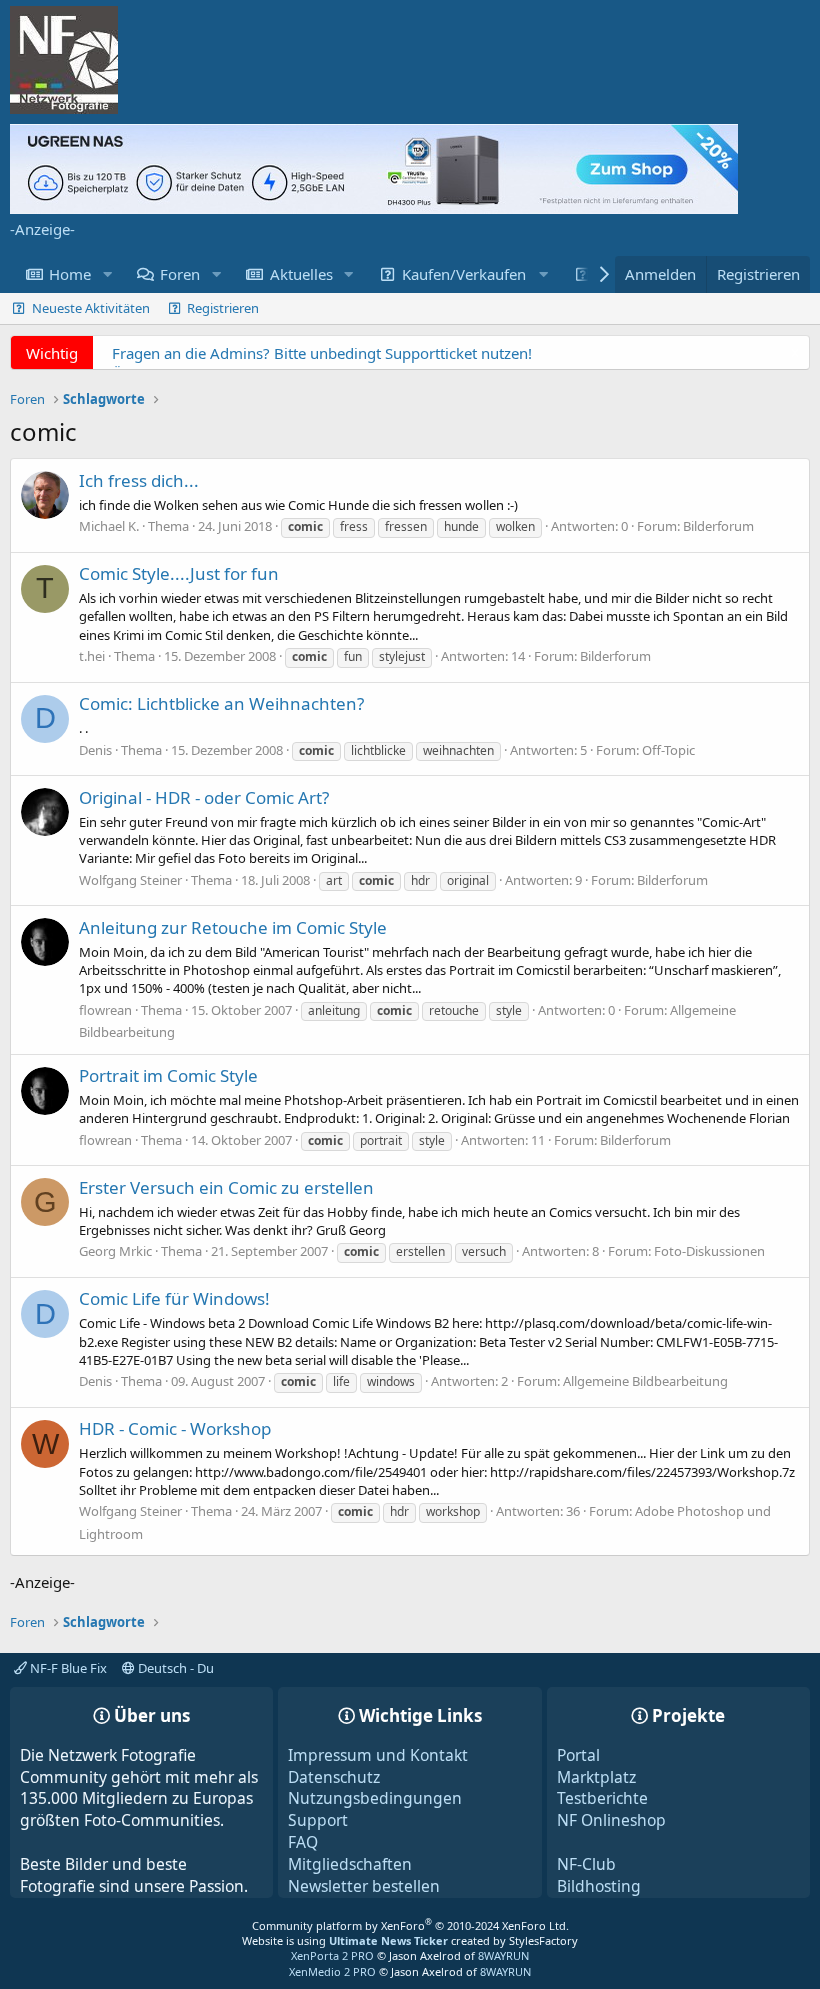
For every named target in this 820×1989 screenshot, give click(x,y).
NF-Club (586, 1864)
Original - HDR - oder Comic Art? (204, 797)
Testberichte (602, 1798)
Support (318, 1820)
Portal (578, 1755)
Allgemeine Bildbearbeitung (645, 1381)
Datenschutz (334, 1777)
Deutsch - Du (174, 1668)
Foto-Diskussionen (709, 1251)
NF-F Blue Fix (67, 1668)
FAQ (303, 1842)
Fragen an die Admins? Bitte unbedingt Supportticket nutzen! (322, 353)
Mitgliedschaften (350, 1864)
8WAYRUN (503, 1955)
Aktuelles (301, 274)
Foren (180, 274)
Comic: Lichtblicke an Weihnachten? (221, 703)
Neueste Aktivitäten (91, 308)
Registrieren (223, 308)
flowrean (105, 1010)
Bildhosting (599, 1886)
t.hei (92, 656)
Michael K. (109, 526)
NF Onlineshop (611, 1820)
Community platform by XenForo (410, 1925)
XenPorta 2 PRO (332, 1955)
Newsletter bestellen (364, 1886)
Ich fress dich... (139, 480)
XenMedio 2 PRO (332, 1971)
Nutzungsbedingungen (375, 1798)
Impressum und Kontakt (378, 1755)
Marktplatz (596, 1777)
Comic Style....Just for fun (179, 573)
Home (70, 274)
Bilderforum (718, 526)
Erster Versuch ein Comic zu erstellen (226, 1187)
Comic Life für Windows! (174, 1298)
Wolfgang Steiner (130, 880)
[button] (107, 274)
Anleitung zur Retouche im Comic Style (233, 927)
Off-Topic (668, 750)
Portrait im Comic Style (168, 1075)
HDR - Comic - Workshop (175, 1428)
